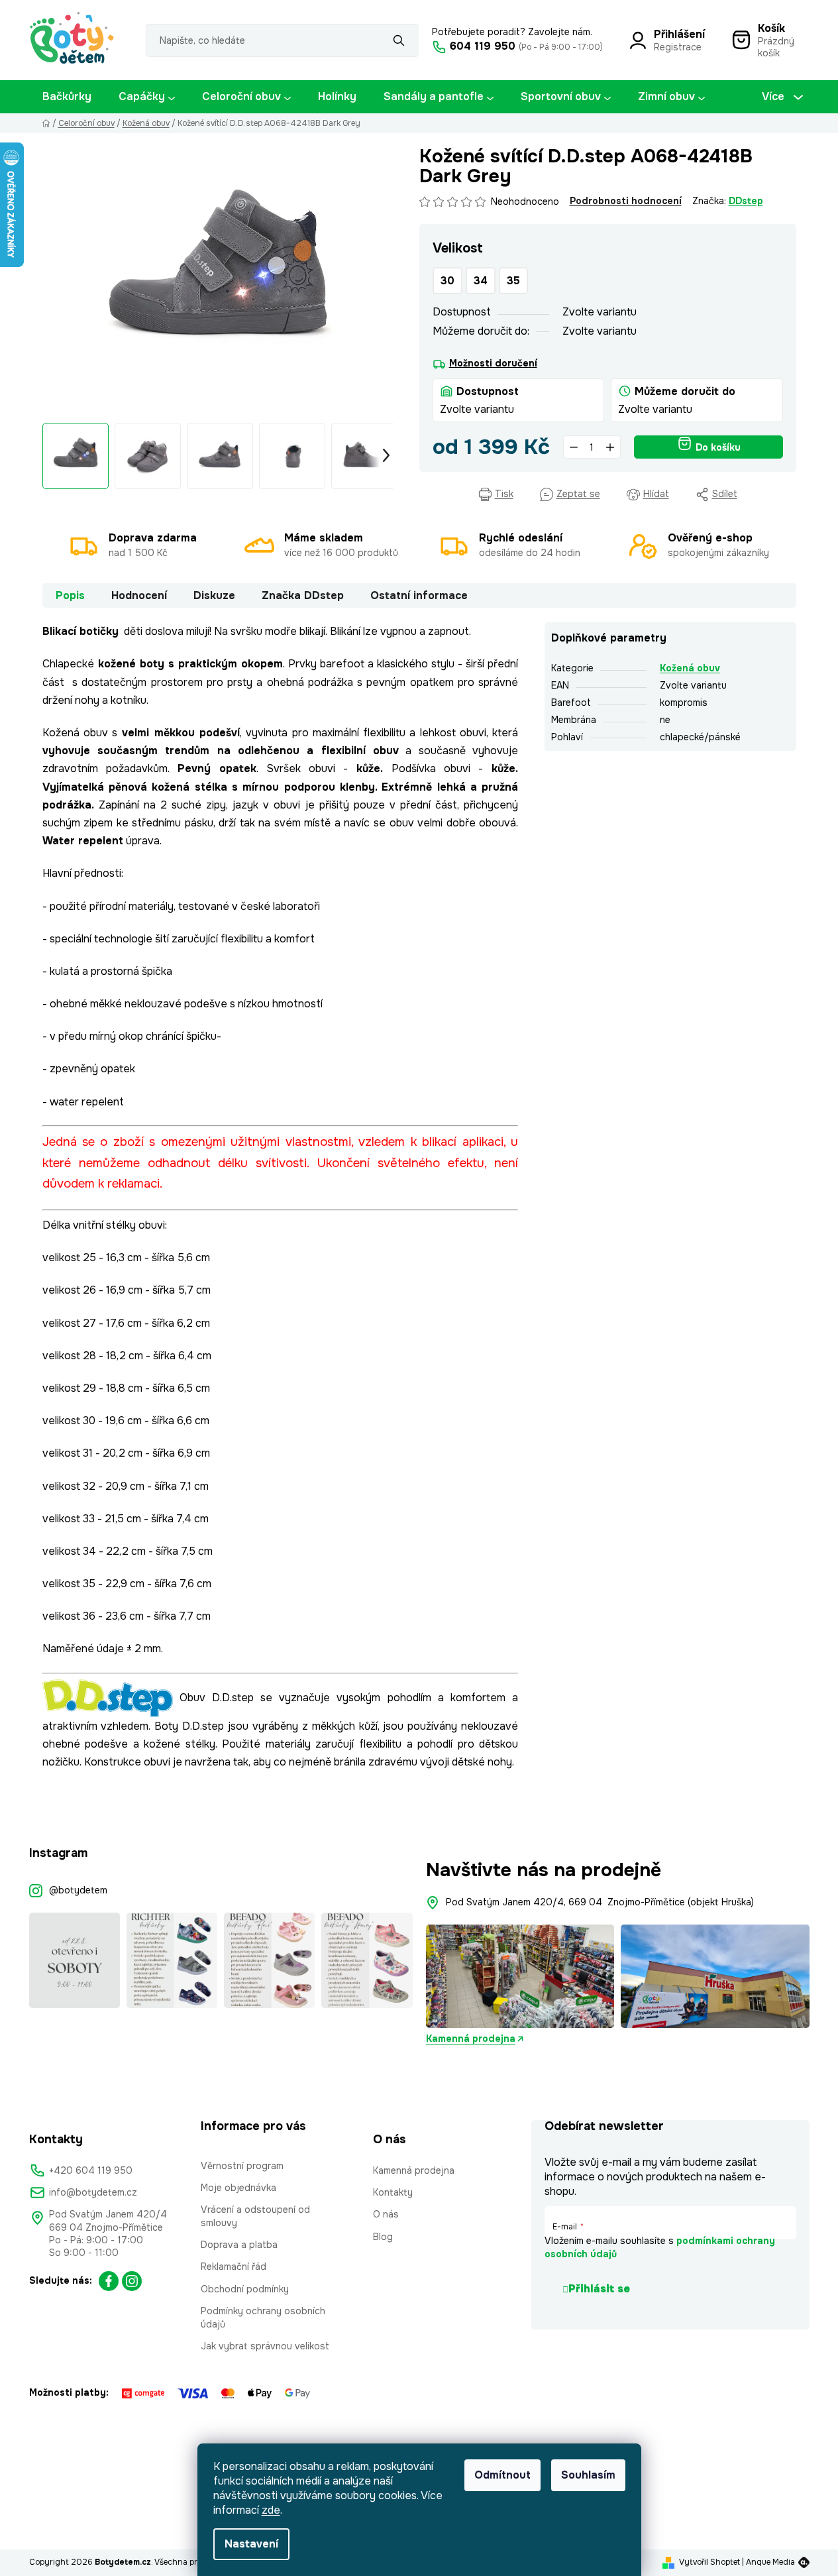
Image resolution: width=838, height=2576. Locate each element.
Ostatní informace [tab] (419, 595)
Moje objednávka (238, 2188)
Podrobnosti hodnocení (626, 201)
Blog (383, 2237)
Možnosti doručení (493, 363)
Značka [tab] (303, 595)
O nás (386, 2214)
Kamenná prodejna (471, 2039)
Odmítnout (502, 2475)
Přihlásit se (599, 2289)
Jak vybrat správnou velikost (265, 2346)
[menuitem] (67, 97)
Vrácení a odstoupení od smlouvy (255, 2216)
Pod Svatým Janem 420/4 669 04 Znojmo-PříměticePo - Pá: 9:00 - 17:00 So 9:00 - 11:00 (108, 2233)
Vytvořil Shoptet (709, 2562)
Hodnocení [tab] (139, 595)
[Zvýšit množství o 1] (610, 447)
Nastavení (251, 2544)
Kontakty (393, 2192)
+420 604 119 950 (91, 2170)
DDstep (746, 201)
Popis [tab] (70, 595)
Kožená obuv (690, 668)
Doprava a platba (239, 2245)
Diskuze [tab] (214, 595)
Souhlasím (588, 2475)
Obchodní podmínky (245, 2289)
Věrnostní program (242, 2166)
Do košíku (718, 447)
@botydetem (78, 1890)
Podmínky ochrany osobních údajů (263, 2317)
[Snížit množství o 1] (574, 447)
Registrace (678, 47)
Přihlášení (679, 34)
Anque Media (770, 2562)
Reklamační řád (234, 2267)
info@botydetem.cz (93, 2192)
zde (271, 2510)
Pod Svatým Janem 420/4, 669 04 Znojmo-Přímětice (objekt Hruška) (600, 1902)
